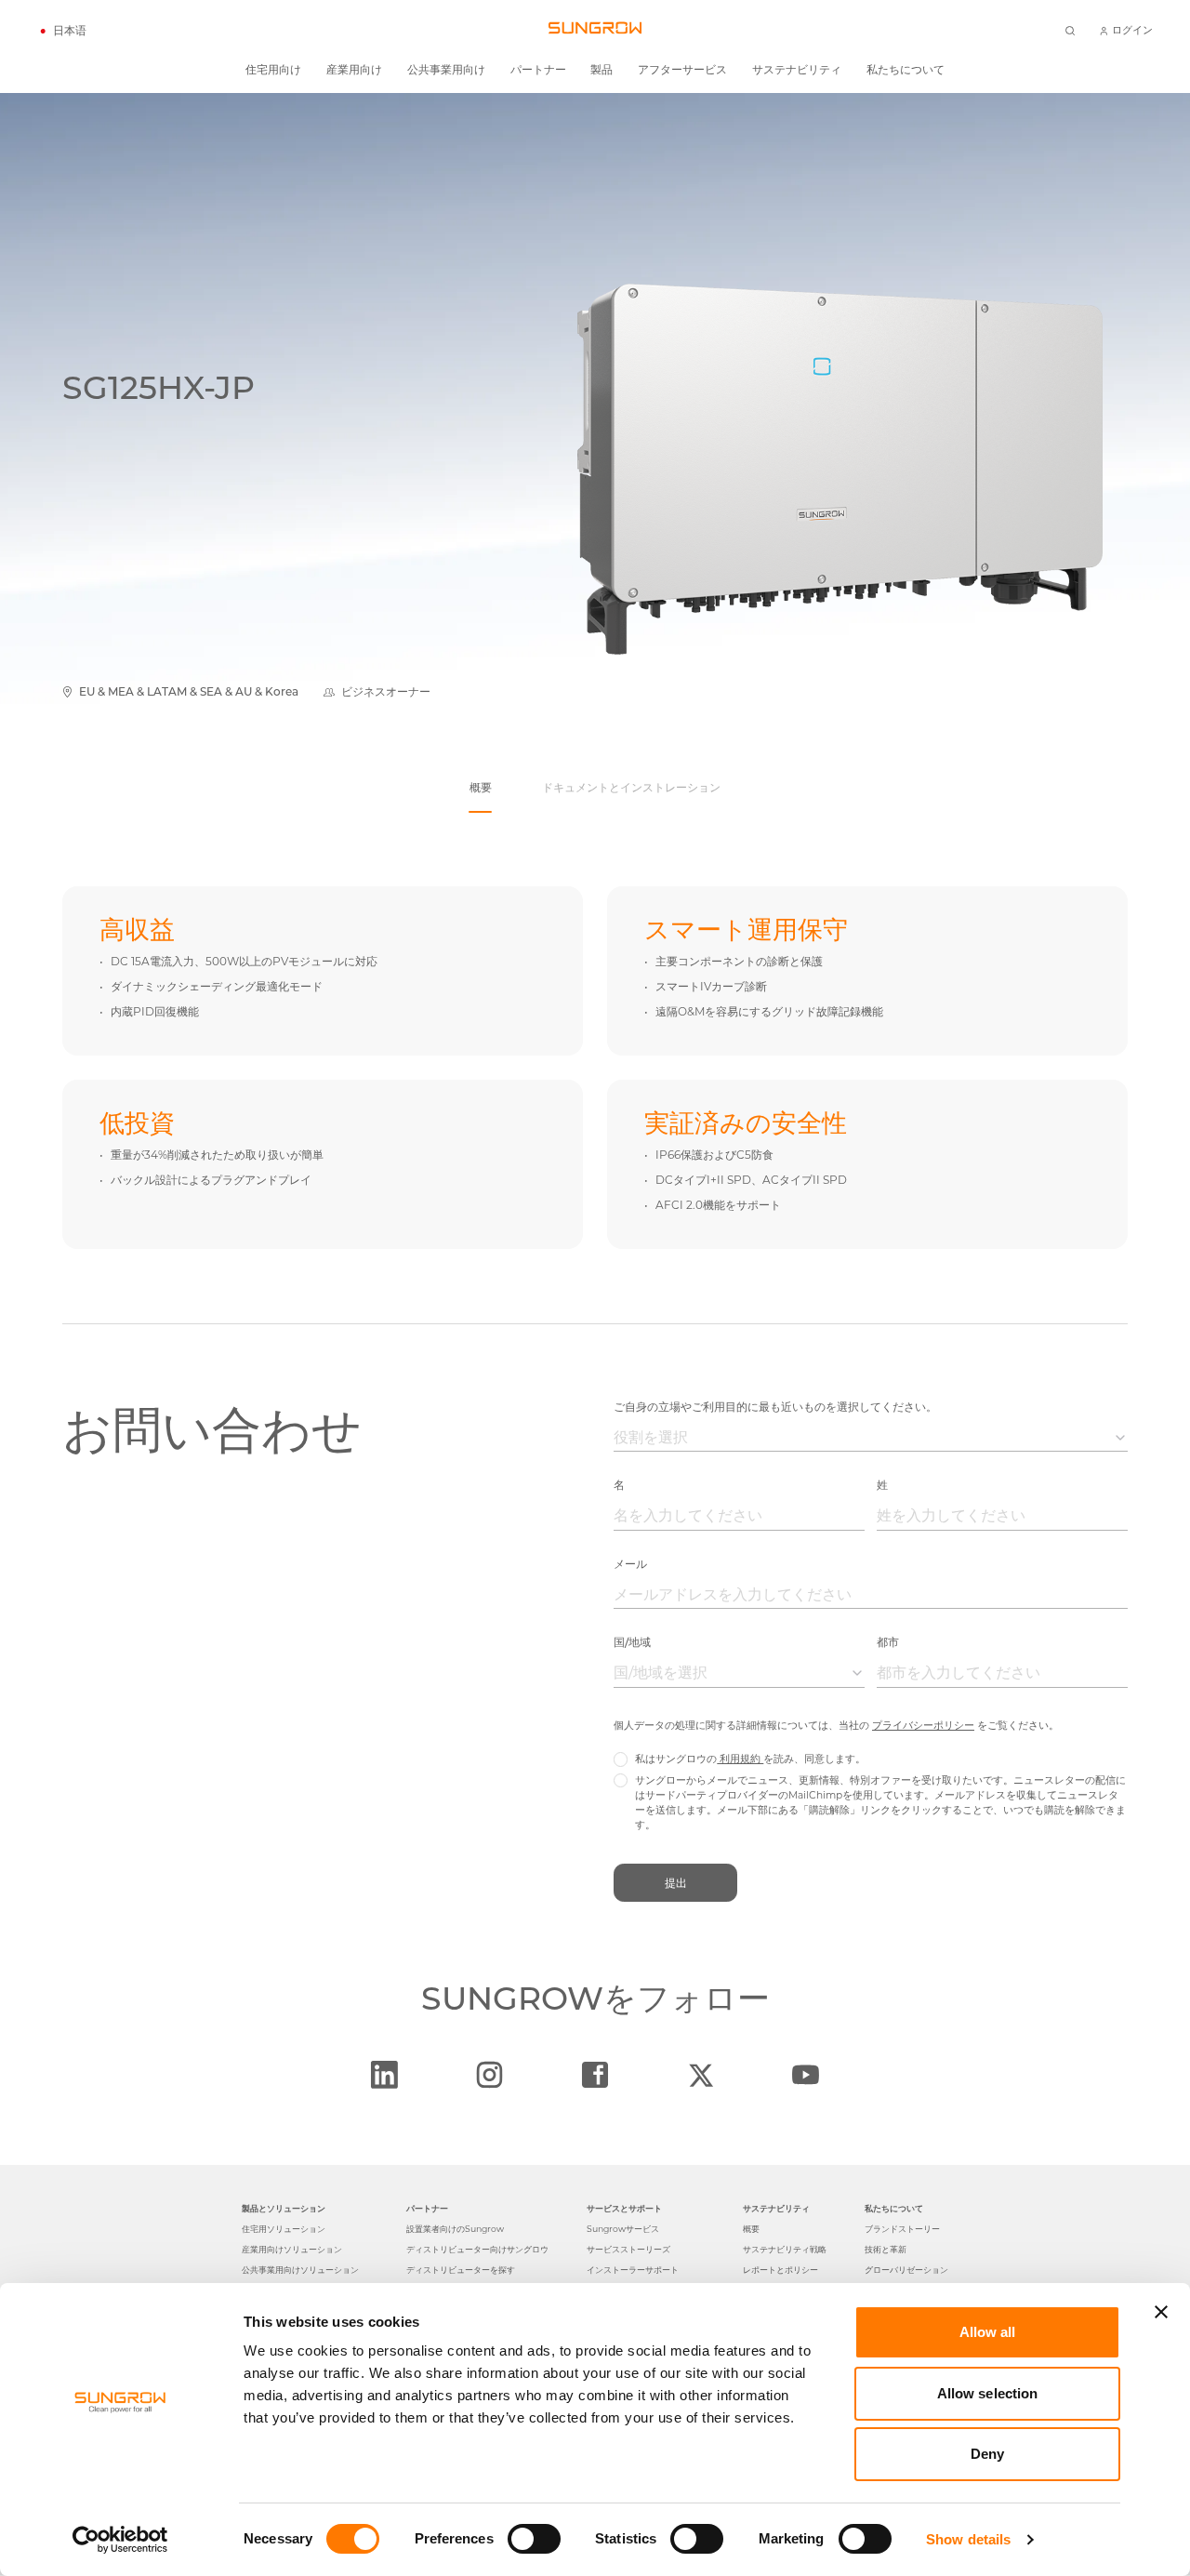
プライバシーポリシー (923, 1726)
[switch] (534, 2539)
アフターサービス (682, 70)
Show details (968, 2539)
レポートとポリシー (780, 2270)
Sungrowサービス (623, 2229)
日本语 (70, 31)
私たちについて (906, 70)
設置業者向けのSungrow (455, 2229)
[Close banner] (1161, 2312)
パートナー (538, 70)
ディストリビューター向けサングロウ (477, 2249)
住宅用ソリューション (284, 2229)
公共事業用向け (446, 70)
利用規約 (740, 1759)
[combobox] (871, 1438)
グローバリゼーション (906, 2270)
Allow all (988, 2332)
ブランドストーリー (902, 2229)
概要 (751, 2229)
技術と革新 (886, 2249)
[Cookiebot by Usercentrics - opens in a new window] (120, 2540)
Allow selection (988, 2393)
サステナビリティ (797, 70)
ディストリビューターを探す (461, 2270)
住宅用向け (273, 70)
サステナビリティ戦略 (785, 2249)
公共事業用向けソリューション (300, 2270)
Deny (987, 2454)
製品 (602, 70)
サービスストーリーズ (628, 2249)
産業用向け (354, 70)
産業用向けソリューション (292, 2249)
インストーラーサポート (633, 2270)
